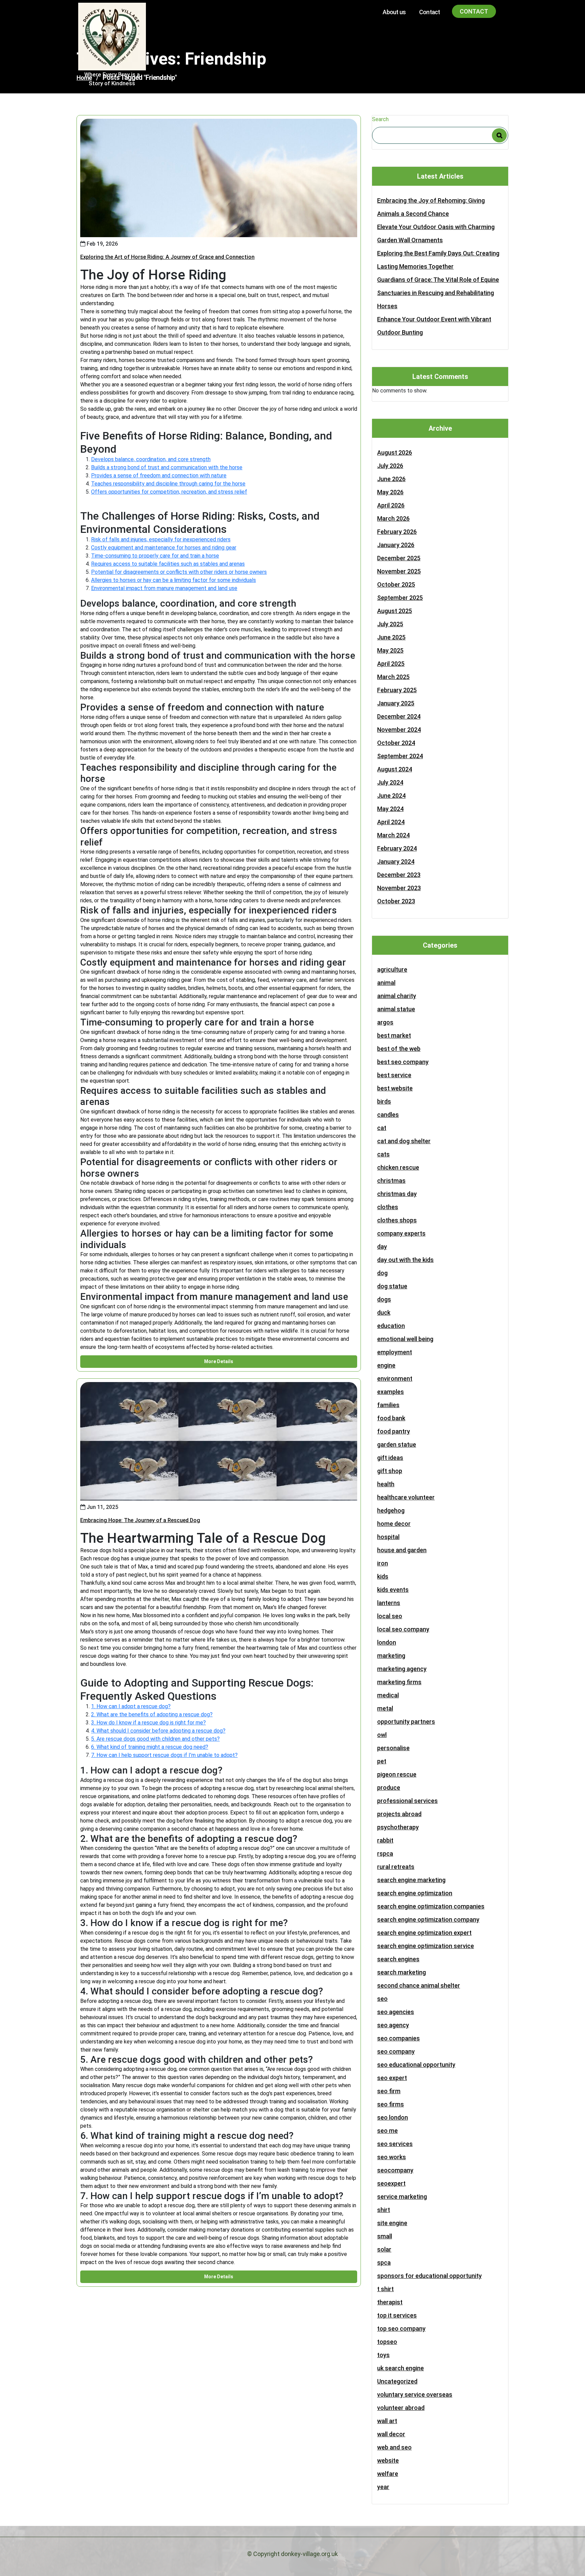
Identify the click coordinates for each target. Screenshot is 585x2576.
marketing (391, 1656)
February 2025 (397, 690)
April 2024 (391, 822)
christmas (391, 1181)
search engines (398, 1959)
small (385, 2236)
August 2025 (395, 611)
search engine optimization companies (431, 1906)
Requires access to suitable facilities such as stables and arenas (168, 564)
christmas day (397, 1194)
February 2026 (397, 532)
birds (384, 1101)
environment (395, 1379)
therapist (390, 2302)
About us (394, 12)
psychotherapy (398, 1827)
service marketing (402, 2197)
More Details (219, 1361)
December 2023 (399, 875)
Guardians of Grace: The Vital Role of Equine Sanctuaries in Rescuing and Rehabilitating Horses (438, 293)
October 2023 (396, 901)
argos (385, 1022)
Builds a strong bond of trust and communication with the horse (167, 467)
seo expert (392, 2078)
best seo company (403, 1062)
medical (388, 1695)
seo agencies (396, 2012)
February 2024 (397, 848)
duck (384, 1313)
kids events (393, 1590)
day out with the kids (405, 1260)
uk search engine (400, 2368)
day (382, 1247)
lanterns (389, 1603)
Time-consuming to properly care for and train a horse (155, 556)
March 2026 (393, 518)
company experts (401, 1233)
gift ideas (390, 1458)
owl (382, 1735)
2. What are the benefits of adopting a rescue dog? (152, 1714)
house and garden (402, 1550)
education (391, 1326)
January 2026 (396, 545)
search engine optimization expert (424, 1933)
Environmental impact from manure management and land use (164, 588)
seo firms (391, 2104)
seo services (395, 2144)
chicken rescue (398, 1167)
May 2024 (390, 809)
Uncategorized (397, 2381)
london (387, 1642)
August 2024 (395, 769)
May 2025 (390, 650)
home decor (394, 1524)
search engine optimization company (428, 1919)
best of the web (399, 1049)
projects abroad (399, 1814)
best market (394, 1035)
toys (383, 2355)
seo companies (398, 2038)
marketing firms (399, 1682)
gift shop (390, 1471)
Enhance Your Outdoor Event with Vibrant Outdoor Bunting (434, 326)
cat (382, 1128)
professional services (407, 1801)
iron (383, 1563)
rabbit (385, 1840)
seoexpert (391, 2183)
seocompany (395, 2170)
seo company (396, 2051)
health (386, 1484)
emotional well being (405, 1339)
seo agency (393, 2025)
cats (383, 1154)
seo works (392, 2157)
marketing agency (402, 1669)
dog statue (392, 1286)
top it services (397, 2315)
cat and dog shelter (404, 1141)
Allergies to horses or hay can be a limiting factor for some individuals (174, 580)
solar (384, 2249)
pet (382, 1761)
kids (383, 1576)
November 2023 (399, 888)
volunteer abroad (401, 2408)
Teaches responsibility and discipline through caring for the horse (168, 484)
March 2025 (393, 677)
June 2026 (391, 479)
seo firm (389, 2091)
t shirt (385, 2289)
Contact (429, 12)
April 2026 (391, 505)
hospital (388, 1537)
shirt (384, 2210)
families (388, 1405)
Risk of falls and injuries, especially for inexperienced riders (161, 539)
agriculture (392, 969)
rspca (385, 1854)
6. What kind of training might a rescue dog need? (150, 1747)
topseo (387, 2342)
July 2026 (390, 466)
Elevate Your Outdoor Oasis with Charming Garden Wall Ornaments (436, 233)
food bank (391, 1418)
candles (388, 1115)
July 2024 (390, 782)
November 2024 (399, 730)
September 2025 (400, 598)
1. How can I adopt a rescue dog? (131, 1706)
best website (395, 1088)
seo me (387, 2131)
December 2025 (399, 558)
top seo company (401, 2329)
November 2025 (399, 571)
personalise (393, 1748)
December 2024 (399, 716)
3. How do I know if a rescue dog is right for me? (148, 1723)
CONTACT (474, 11)
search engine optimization (415, 1893)
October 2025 (396, 584)
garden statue (397, 1444)
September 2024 (400, 756)
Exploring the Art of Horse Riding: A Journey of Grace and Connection (167, 257)
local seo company (403, 1629)
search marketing (402, 1972)
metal (385, 1708)
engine (386, 1365)
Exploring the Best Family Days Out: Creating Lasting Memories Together (438, 260)
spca (384, 2263)
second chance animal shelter (419, 1985)
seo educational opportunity (416, 2065)
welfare (388, 2474)
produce (389, 1788)
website (388, 2460)
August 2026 (395, 453)
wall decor (391, 2434)
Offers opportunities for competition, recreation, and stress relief (169, 492)
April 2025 (391, 664)
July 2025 (390, 624)
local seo (390, 1616)
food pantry (394, 1431)
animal (386, 983)
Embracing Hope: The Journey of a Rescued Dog (140, 1520)
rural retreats (396, 1867)
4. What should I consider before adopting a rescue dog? (158, 1731)
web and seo (394, 2447)
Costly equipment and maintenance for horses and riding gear (164, 548)
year (383, 2487)
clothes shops (397, 1220)
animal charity (397, 996)
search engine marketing (411, 1880)
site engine (392, 2223)
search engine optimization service (426, 1946)
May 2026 (390, 492)
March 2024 (393, 835)
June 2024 (391, 796)
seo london (393, 2117)
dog (382, 1273)
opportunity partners (406, 1722)
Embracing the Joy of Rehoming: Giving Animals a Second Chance (431, 207)
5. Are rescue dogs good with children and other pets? (155, 1739)
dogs (384, 1299)
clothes (388, 1207)
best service (394, 1075)
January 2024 (396, 862)
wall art (387, 2421)
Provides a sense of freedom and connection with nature (159, 476)
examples (391, 1392)
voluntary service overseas (415, 2394)
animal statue (396, 1009)
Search (380, 119)
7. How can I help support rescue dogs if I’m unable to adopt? (164, 1755)
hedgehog (391, 1510)
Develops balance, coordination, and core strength (151, 459)
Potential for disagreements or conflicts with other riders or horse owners (179, 572)
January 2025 (396, 703)
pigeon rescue (397, 1774)
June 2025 (391, 637)
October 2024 (396, 743)
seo (382, 1999)
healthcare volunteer (406, 1497)
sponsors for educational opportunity (429, 2276)
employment (395, 1352)
